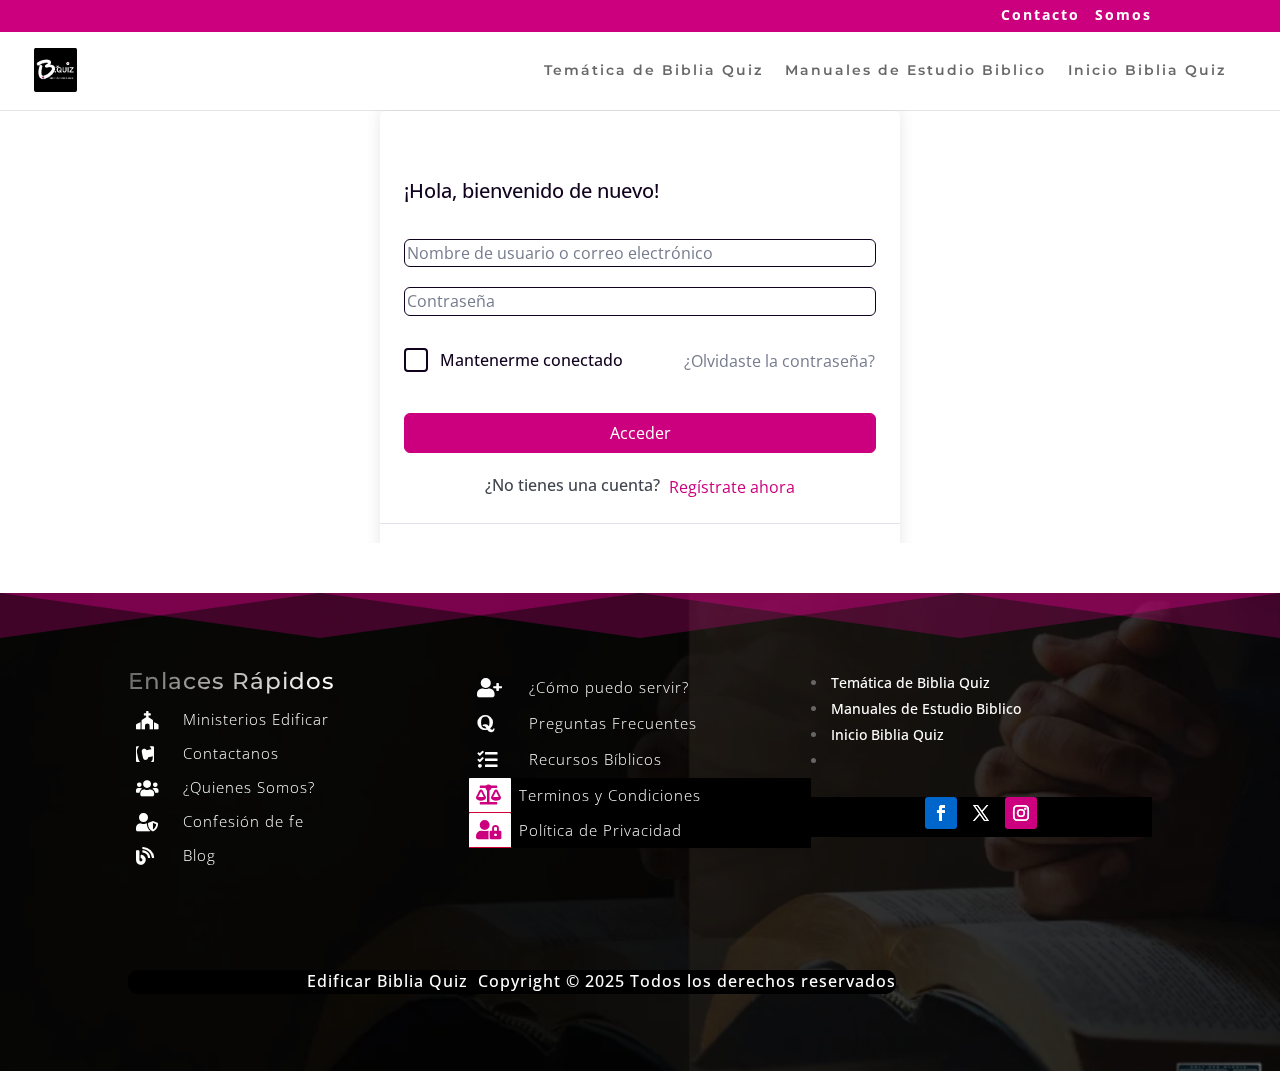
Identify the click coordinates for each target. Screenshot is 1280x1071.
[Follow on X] (981, 813)
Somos (1123, 16)
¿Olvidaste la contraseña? (779, 361)
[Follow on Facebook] (941, 813)
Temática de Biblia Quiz (653, 71)
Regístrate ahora (732, 487)
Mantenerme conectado (531, 360)
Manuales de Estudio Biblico (915, 71)
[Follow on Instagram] (1021, 813)
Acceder (640, 433)
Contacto (1040, 16)
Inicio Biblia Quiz (1147, 71)
